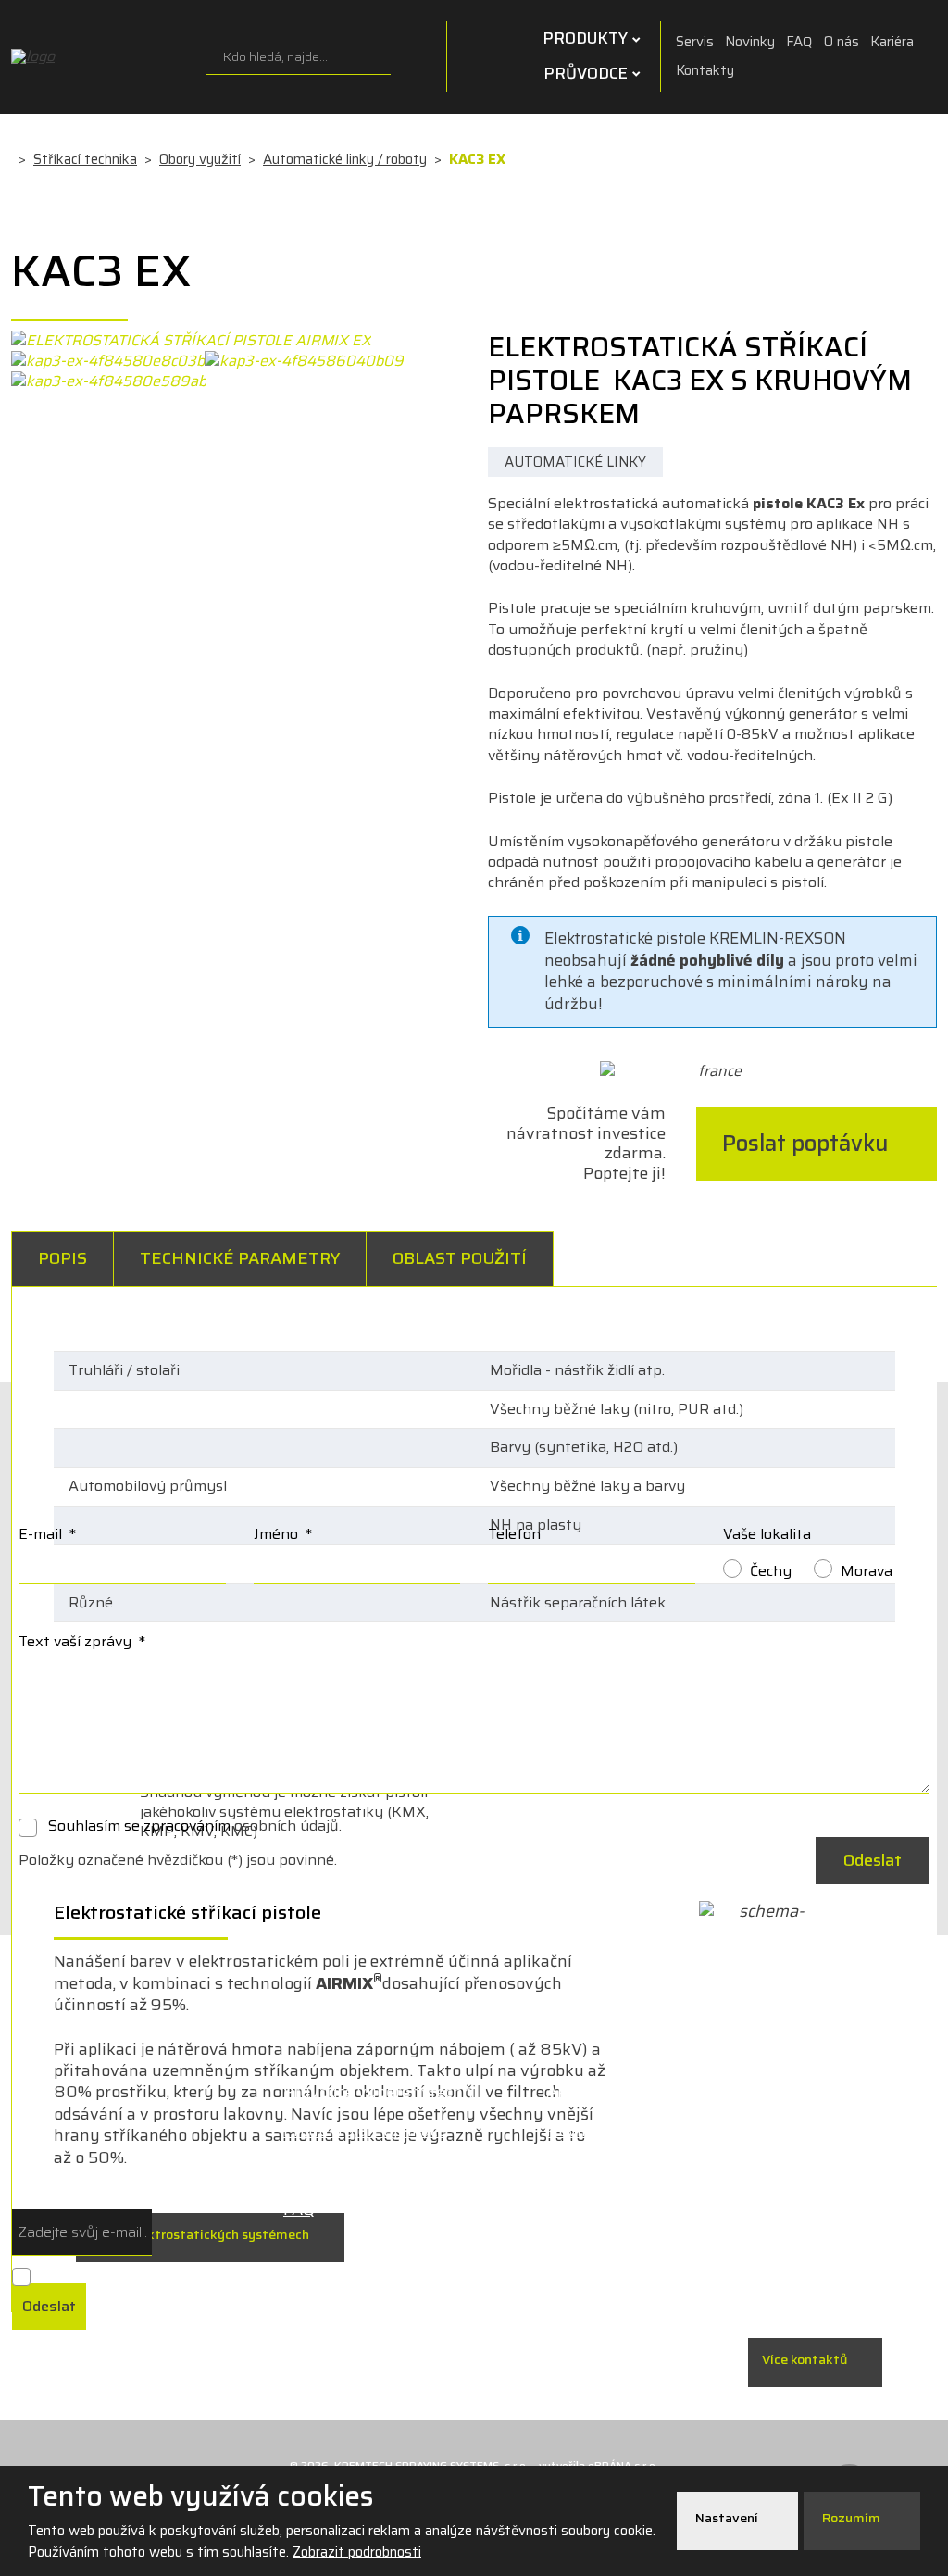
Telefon (514, 1534)
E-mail (47, 1534)
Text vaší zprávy (82, 1641)
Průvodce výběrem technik (385, 2092)
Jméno (283, 1534)
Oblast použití (460, 1258)
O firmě (576, 2209)
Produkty (585, 38)
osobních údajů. (288, 1826)
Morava (867, 1571)
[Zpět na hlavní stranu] (104, 56)
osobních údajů (221, 2274)
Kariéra (892, 42)
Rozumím (853, 2518)
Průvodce (586, 73)
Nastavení (728, 2518)
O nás (842, 42)
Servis (695, 42)
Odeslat (873, 1860)
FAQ (799, 42)
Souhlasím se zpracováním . (95, 2274)
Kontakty (705, 70)
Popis (62, 1258)
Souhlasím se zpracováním (195, 1826)
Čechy (771, 1571)
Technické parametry (240, 1258)
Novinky (750, 42)
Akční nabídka (600, 2092)
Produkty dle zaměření (370, 2170)
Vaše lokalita (767, 1534)
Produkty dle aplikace (365, 2131)
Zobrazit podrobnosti (357, 2552)
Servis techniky (605, 2170)
